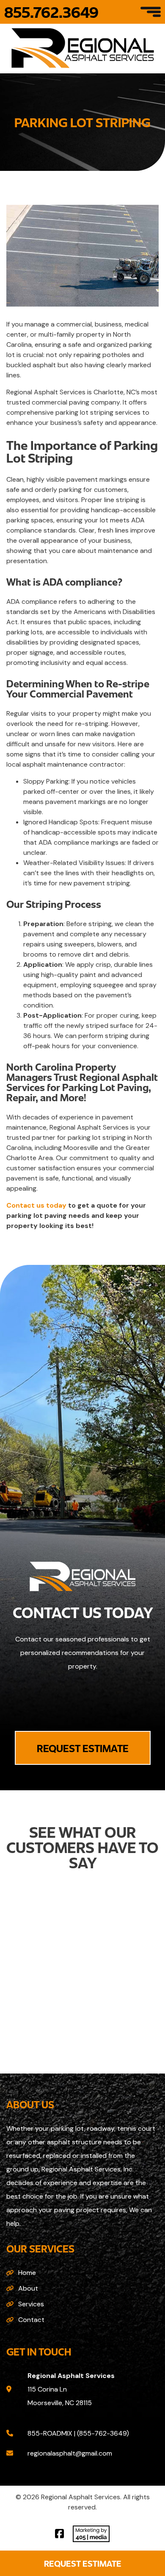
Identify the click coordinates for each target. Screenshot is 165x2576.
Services (31, 2304)
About (28, 2288)
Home (27, 2273)
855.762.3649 (51, 12)
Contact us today (36, 1205)
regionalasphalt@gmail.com (70, 2453)
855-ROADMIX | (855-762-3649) (78, 2433)
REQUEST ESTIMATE (83, 1748)
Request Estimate (83, 2563)
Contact (31, 2320)
